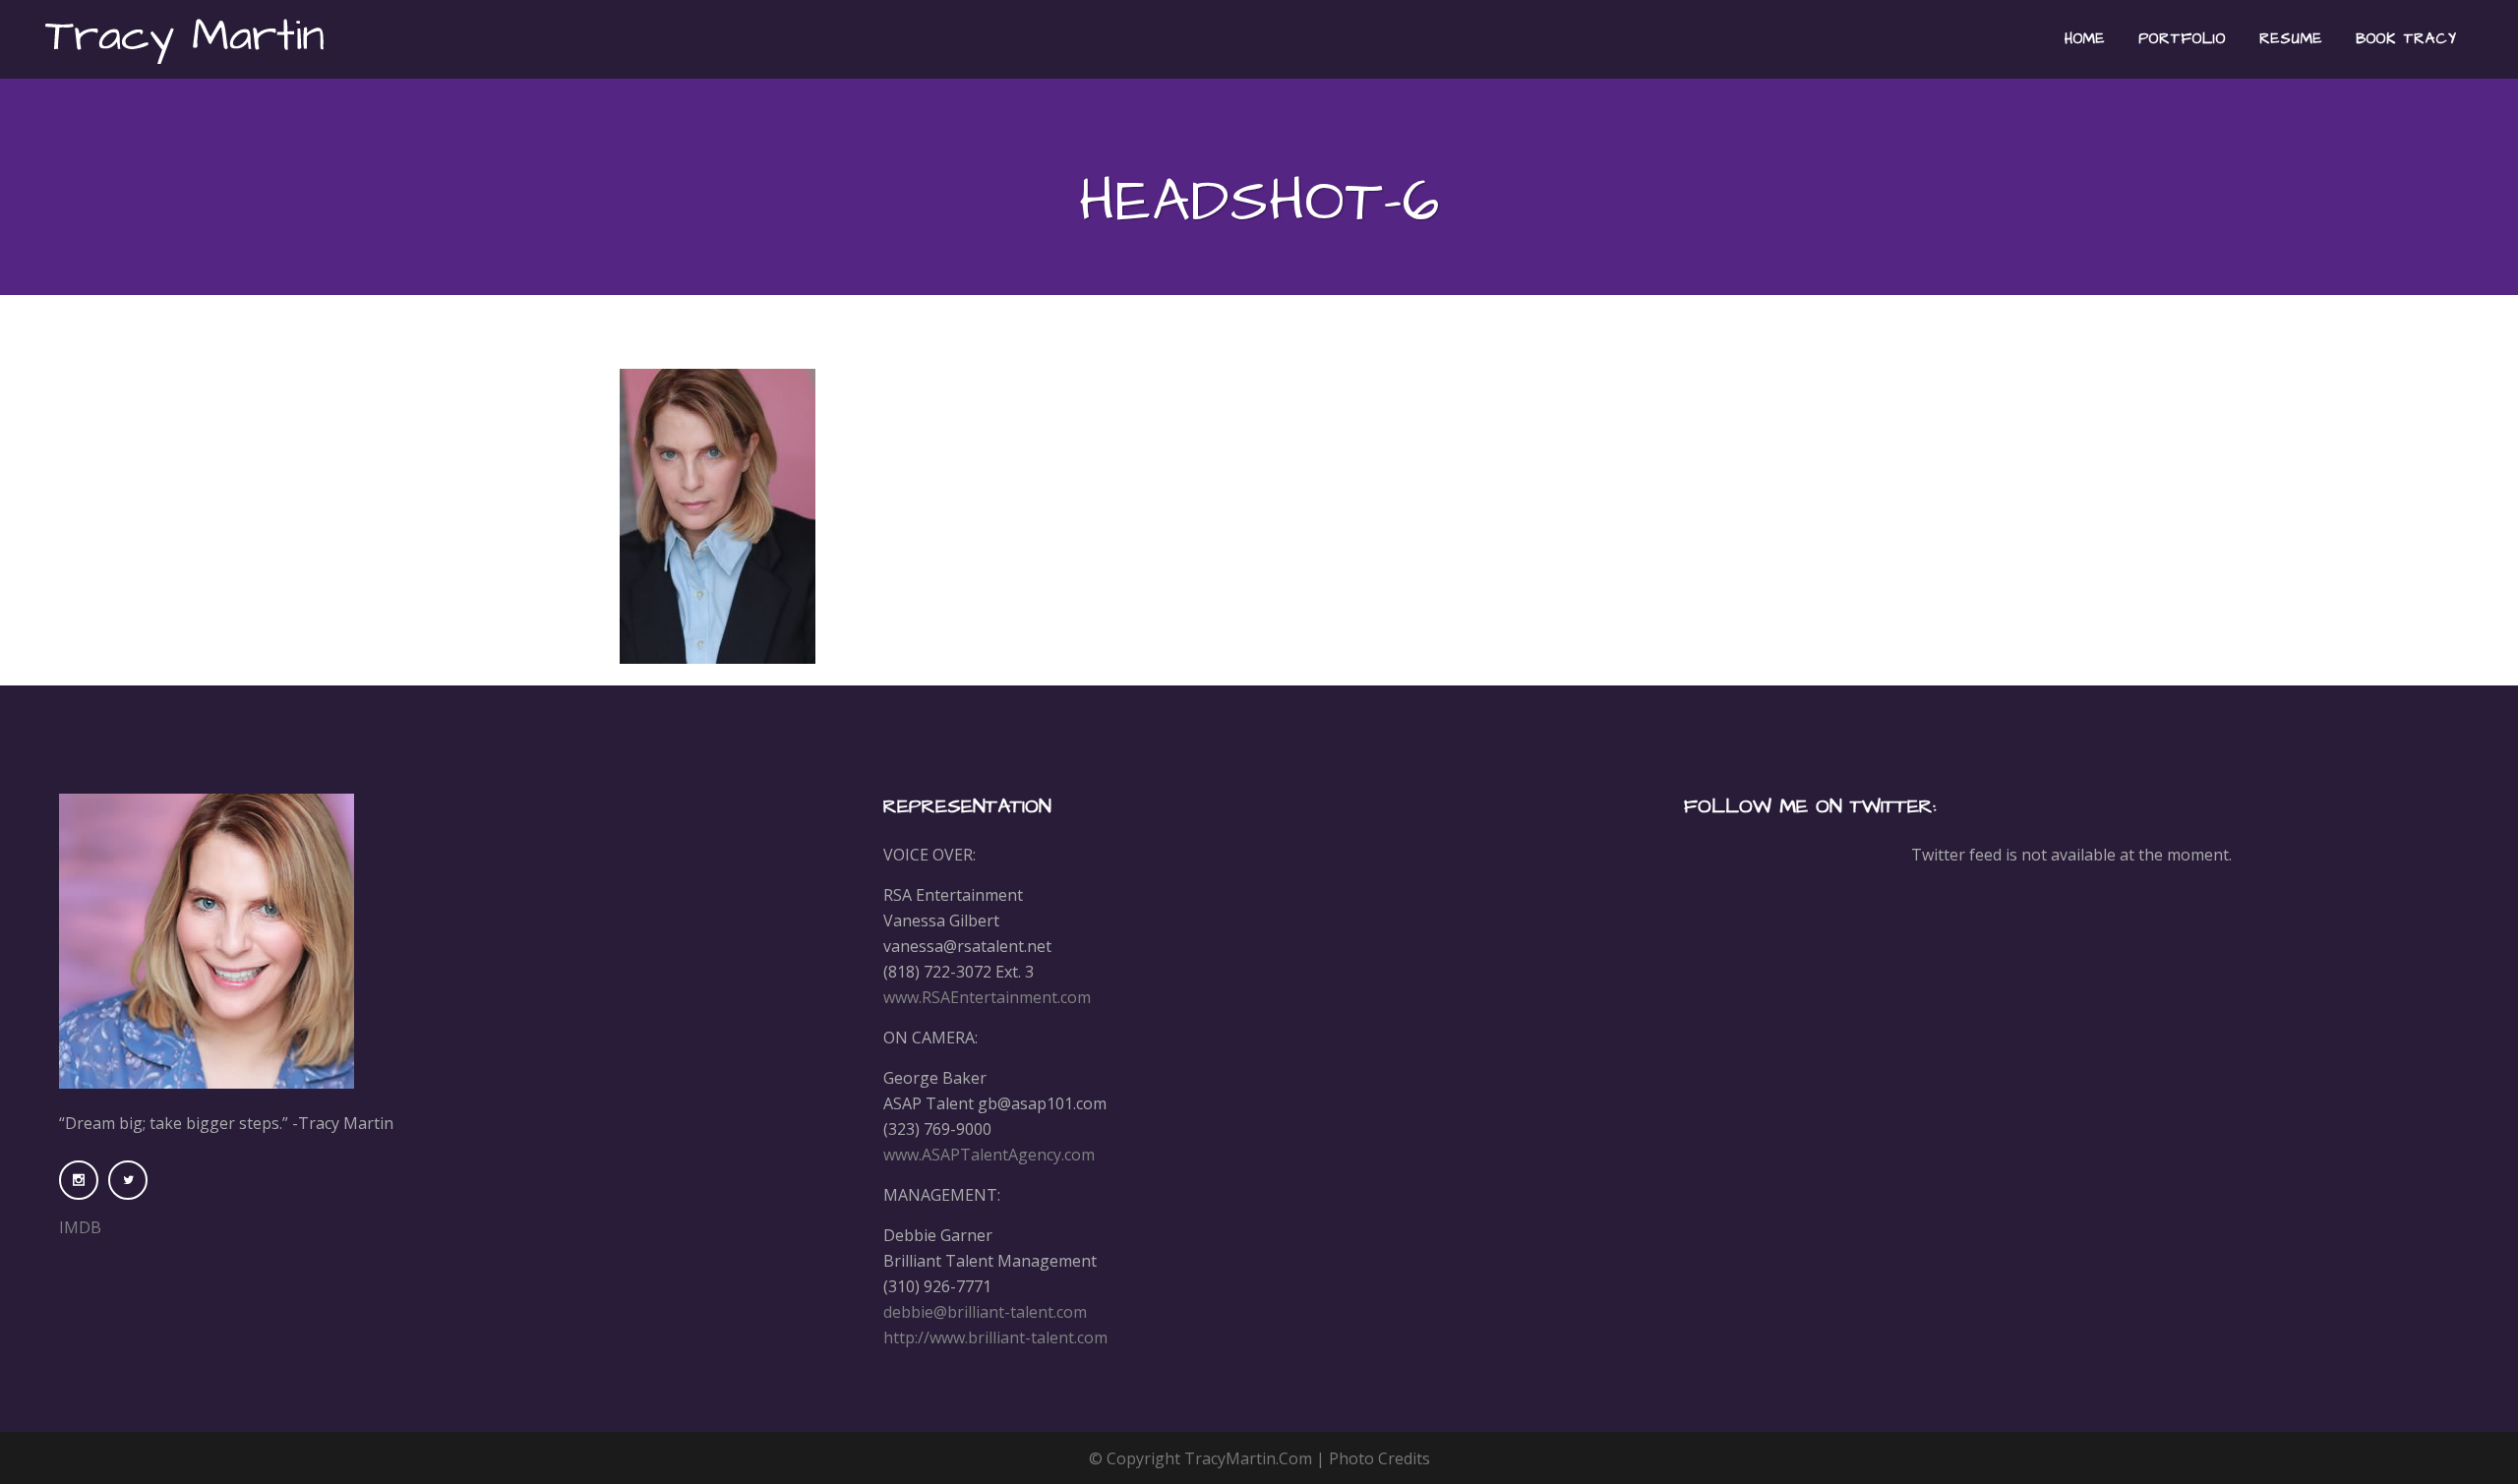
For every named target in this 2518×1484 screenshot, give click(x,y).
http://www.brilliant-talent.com (995, 1337)
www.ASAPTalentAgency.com (989, 1155)
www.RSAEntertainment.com (987, 997)
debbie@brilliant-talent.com (985, 1312)
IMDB (80, 1227)
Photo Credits (1379, 1458)
